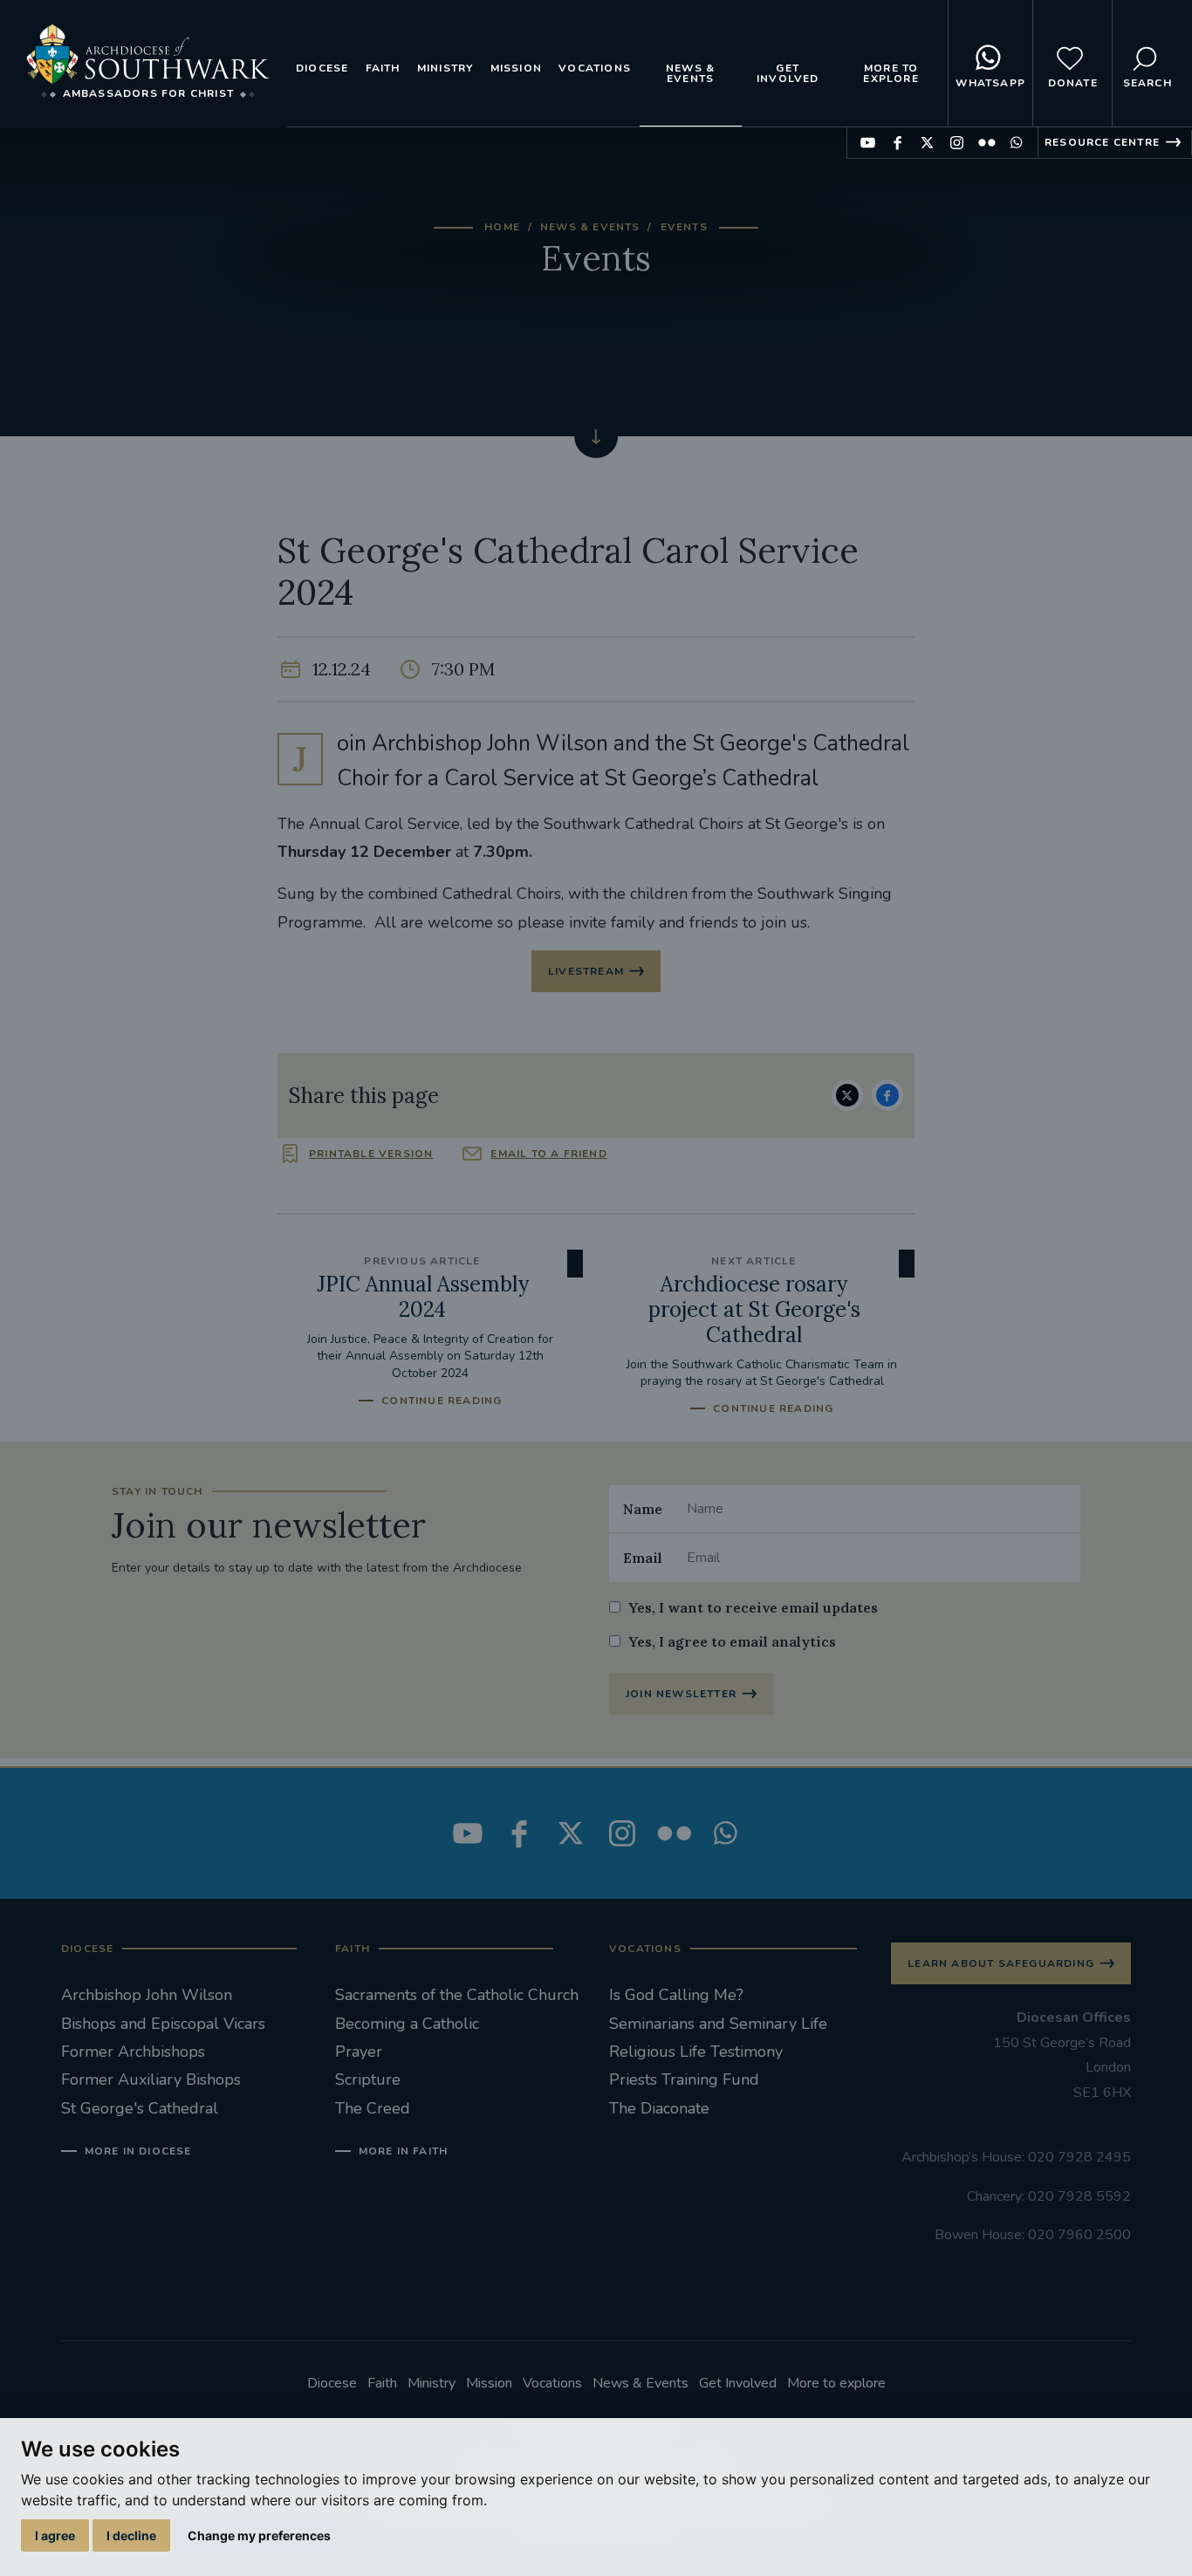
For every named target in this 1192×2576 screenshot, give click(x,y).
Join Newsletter (681, 1694)
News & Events (690, 73)
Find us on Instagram (957, 143)
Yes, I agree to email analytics (732, 1641)
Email (643, 1558)
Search (1147, 83)
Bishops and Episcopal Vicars (163, 2024)
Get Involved (788, 73)
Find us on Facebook (897, 143)
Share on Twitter (847, 1095)
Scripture (368, 2079)
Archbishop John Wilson (147, 1995)
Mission (516, 68)
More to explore (891, 73)
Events (684, 227)
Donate (1073, 83)
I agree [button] (55, 2535)
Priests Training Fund (684, 2079)
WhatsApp (990, 83)
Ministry (445, 68)
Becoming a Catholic (407, 2024)
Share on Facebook (887, 1095)
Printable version (371, 1154)
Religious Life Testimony (696, 2052)
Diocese (322, 68)
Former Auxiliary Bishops (151, 2079)
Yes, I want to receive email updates (753, 1607)
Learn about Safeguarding (1001, 1963)
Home (502, 227)
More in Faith (403, 2151)
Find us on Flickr (986, 143)
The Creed (373, 2108)
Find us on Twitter (927, 143)
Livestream (586, 971)
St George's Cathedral (140, 2108)
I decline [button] (131, 2535)
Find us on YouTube (868, 143)
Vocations (595, 68)
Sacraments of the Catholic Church (457, 1995)
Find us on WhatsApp (1016, 143)
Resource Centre (1102, 142)
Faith (383, 68)
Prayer (359, 2052)
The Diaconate (659, 2108)
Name (643, 1509)
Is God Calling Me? (676, 1995)
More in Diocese (138, 2151)
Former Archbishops (133, 2052)
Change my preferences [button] (259, 2535)
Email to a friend (548, 1154)
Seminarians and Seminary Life (718, 2024)
